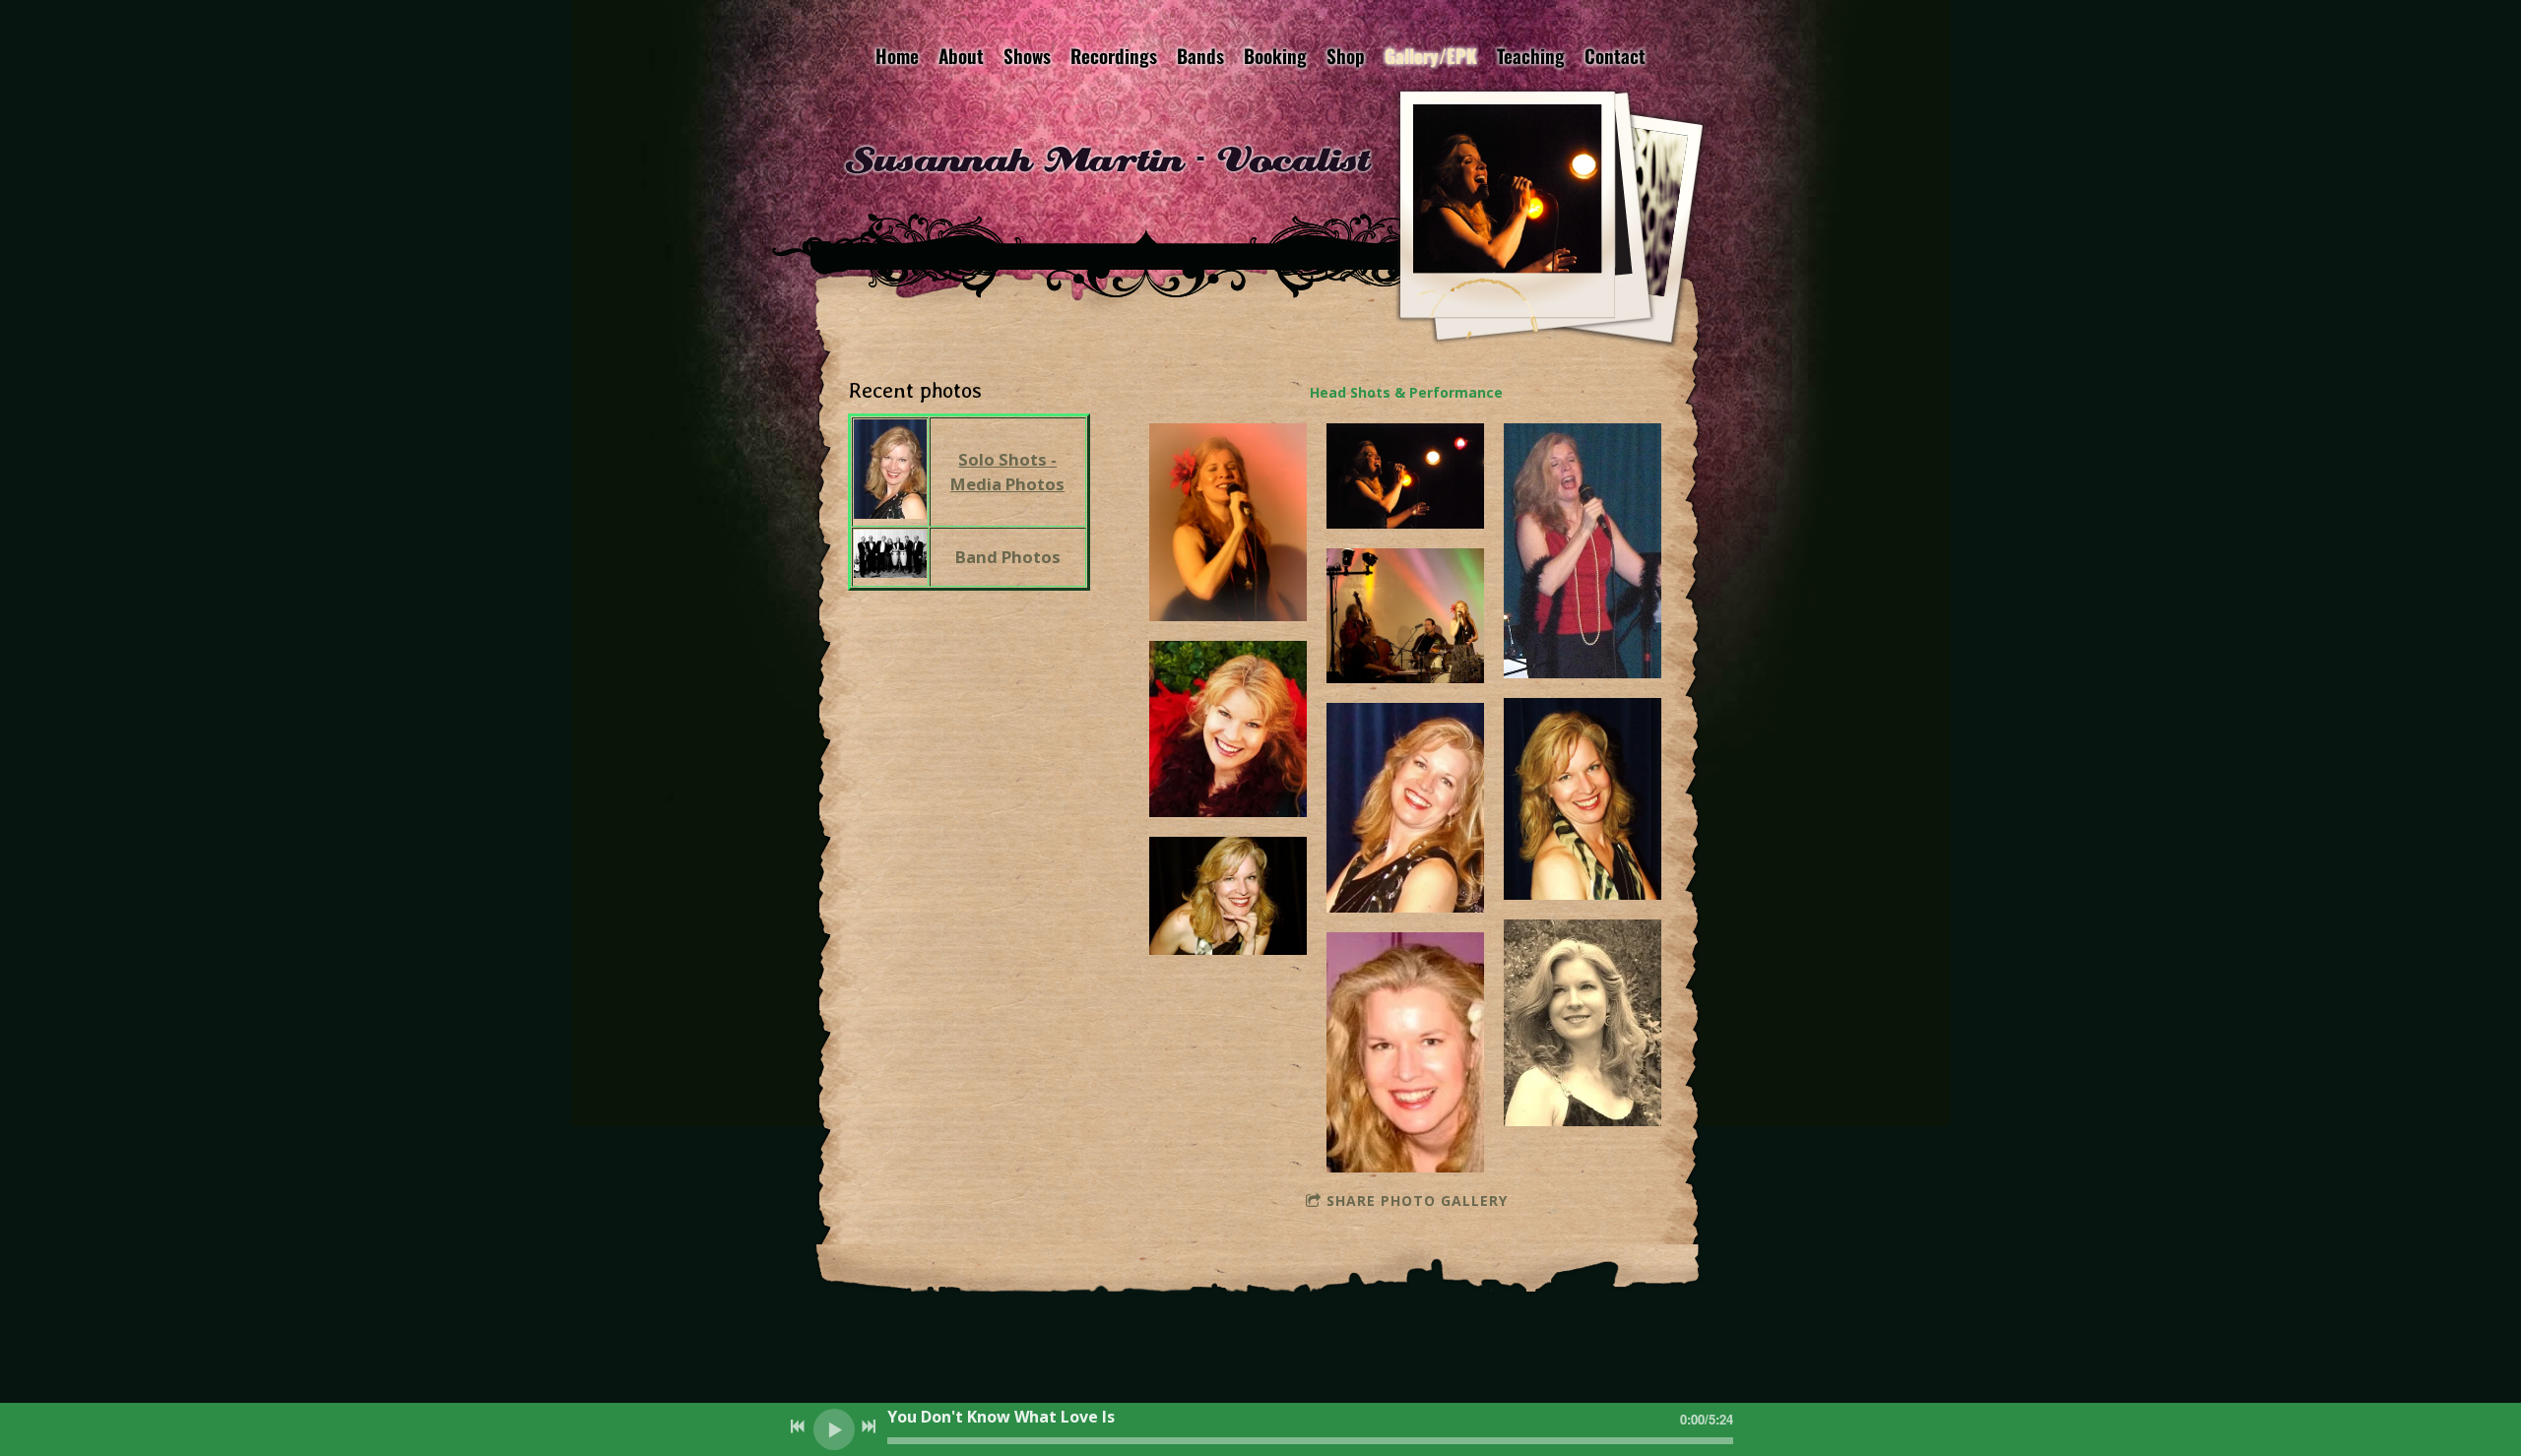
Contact (1615, 55)
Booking (1275, 55)
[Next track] (869, 1426)
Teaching (1531, 55)
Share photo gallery (1417, 1201)
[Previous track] (798, 1426)
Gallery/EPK (1431, 55)
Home (897, 55)
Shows (1027, 55)
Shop (1346, 55)
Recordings (1114, 55)
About (961, 55)
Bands (1200, 55)
